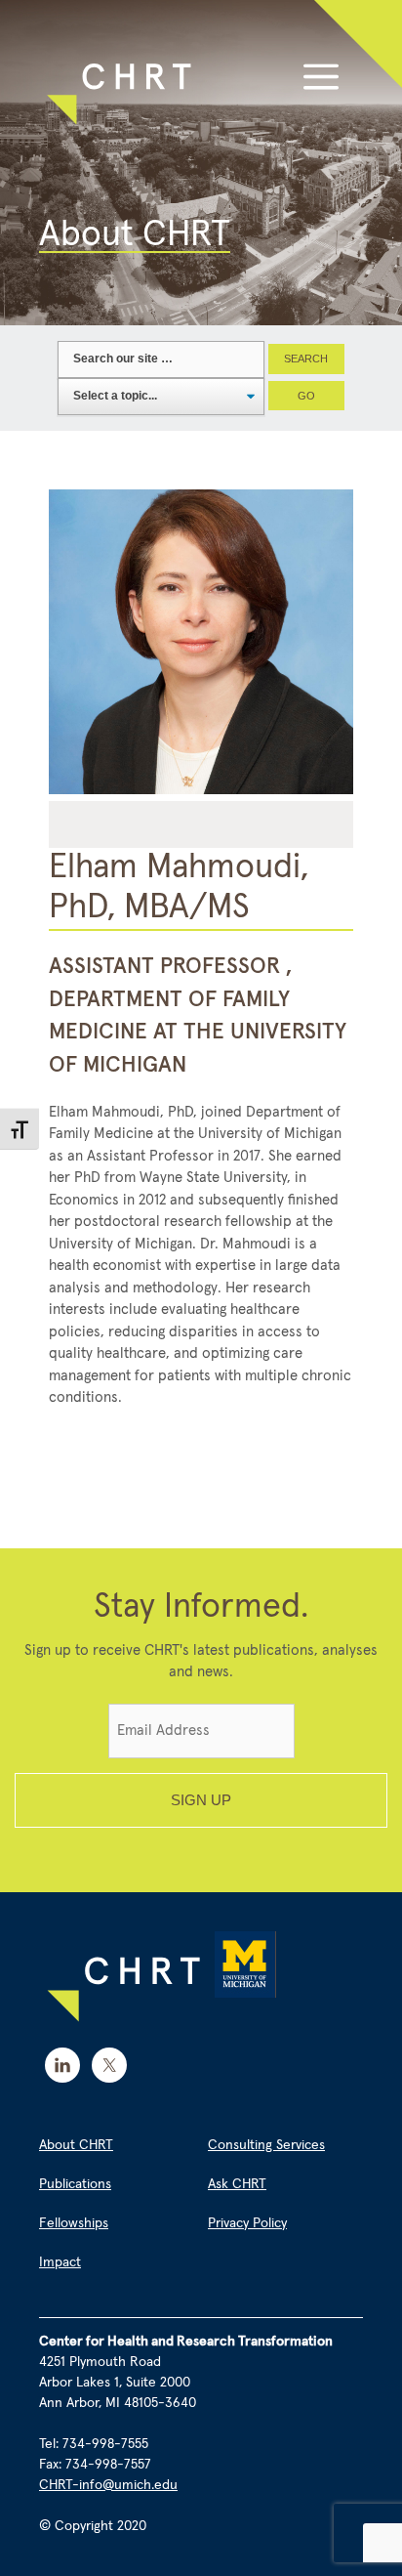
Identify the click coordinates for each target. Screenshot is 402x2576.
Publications (75, 2184)
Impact (60, 2262)
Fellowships (74, 2223)
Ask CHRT (237, 2184)
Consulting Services (266, 2145)
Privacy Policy (247, 2223)
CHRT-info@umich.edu (108, 2485)
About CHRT (76, 2145)
